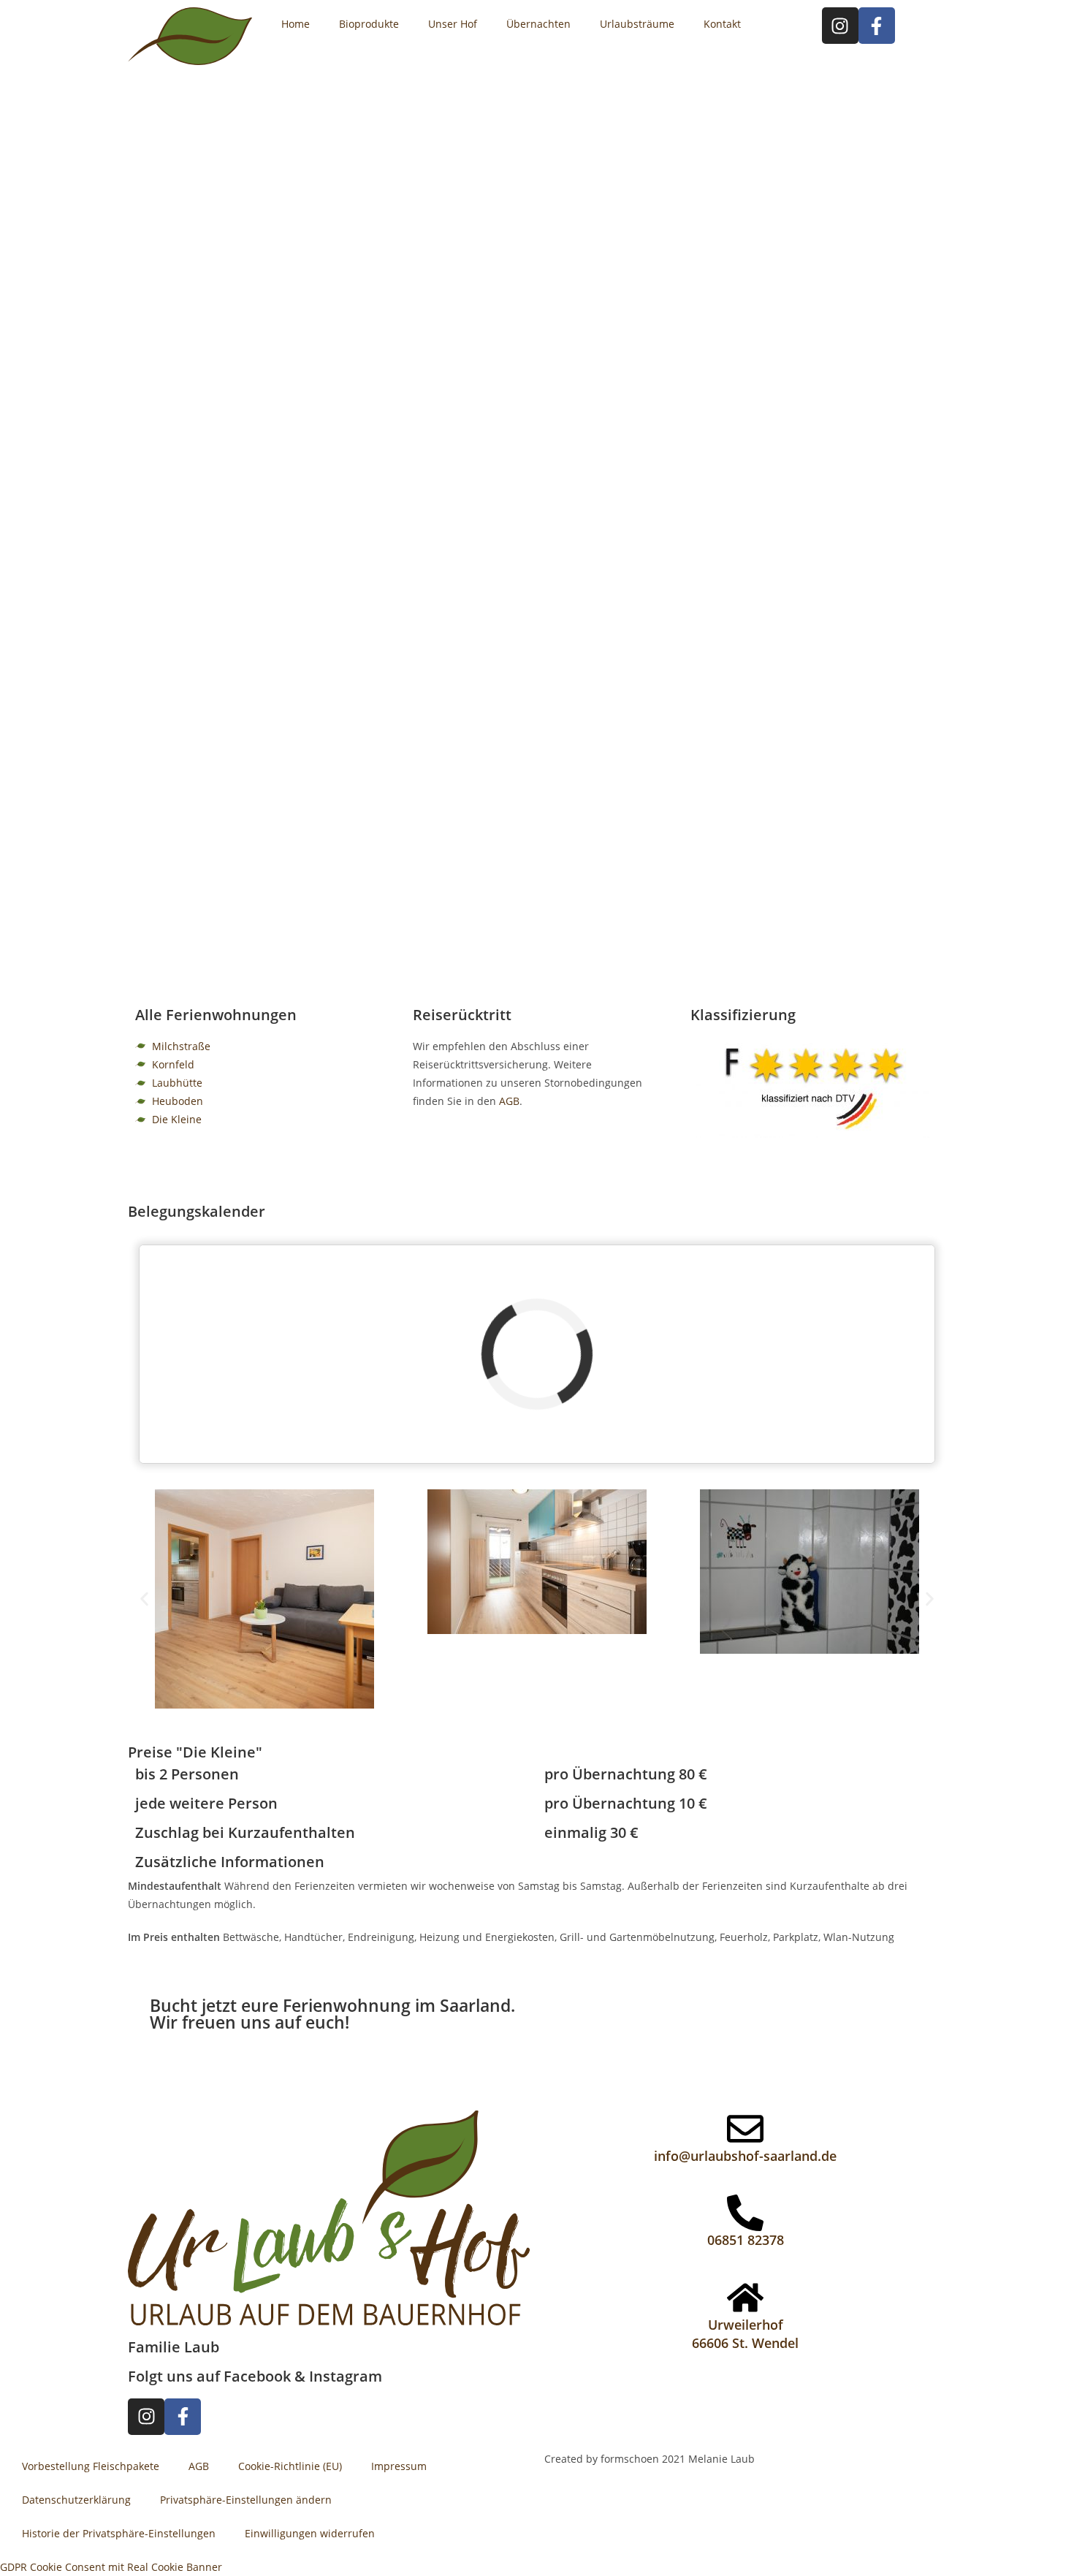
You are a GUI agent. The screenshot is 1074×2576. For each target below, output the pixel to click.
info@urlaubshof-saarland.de (745, 2156)
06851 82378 (746, 2240)
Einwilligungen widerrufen (310, 2533)
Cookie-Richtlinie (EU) (290, 2466)
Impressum (399, 2466)
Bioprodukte (369, 24)
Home (296, 24)
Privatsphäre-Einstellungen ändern (246, 2500)
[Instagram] (840, 26)
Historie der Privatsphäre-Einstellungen (119, 2533)
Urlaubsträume (637, 24)
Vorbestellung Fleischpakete (91, 2466)
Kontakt (722, 24)
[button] (144, 1599)
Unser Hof (453, 24)
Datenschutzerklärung (76, 2500)
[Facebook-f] (877, 26)
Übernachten (538, 24)
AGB (509, 1101)
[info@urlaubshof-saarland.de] (745, 2129)
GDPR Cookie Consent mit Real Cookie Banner (111, 2567)
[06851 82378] (745, 2213)
